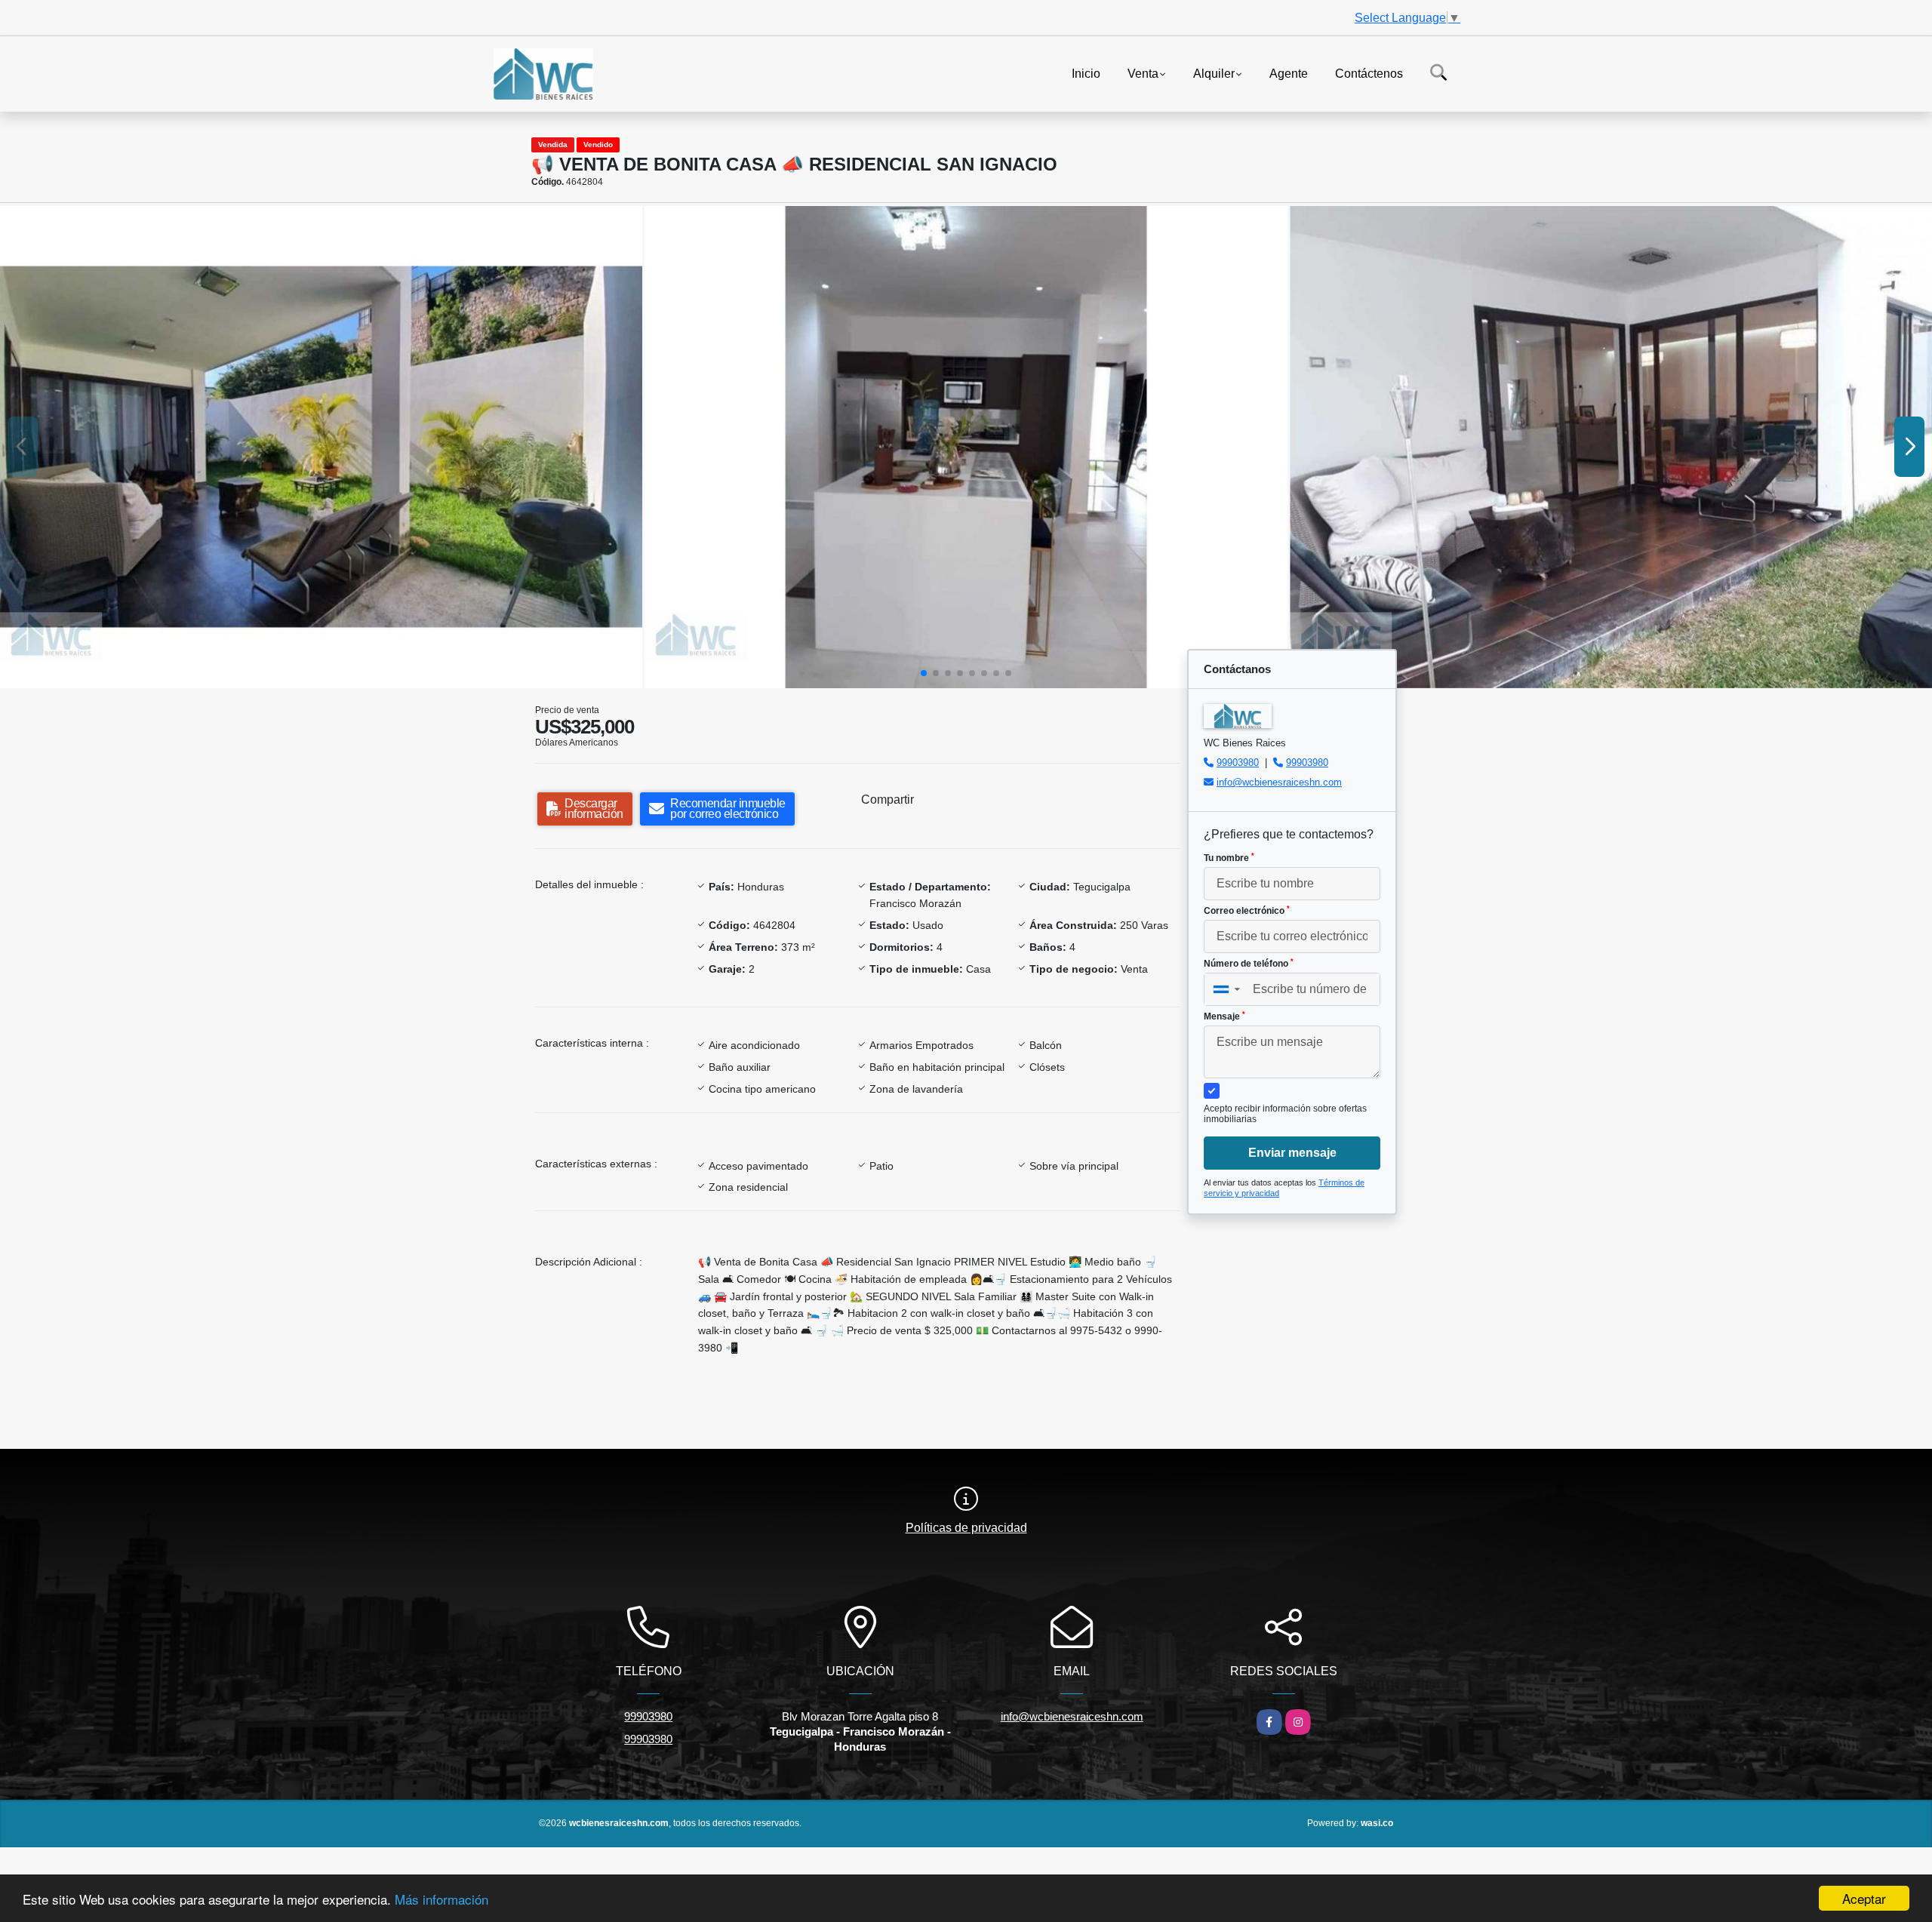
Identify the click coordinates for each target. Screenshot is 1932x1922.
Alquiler (1214, 73)
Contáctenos (1369, 73)
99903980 (1238, 763)
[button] (924, 673)
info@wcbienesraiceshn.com (1279, 782)
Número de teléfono (1249, 964)
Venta (1143, 73)
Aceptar (1864, 1898)
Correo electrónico (1247, 911)
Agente (1289, 73)
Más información (441, 1899)
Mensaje (1224, 1016)
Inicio (1086, 73)
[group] (321, 447)
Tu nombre (1229, 858)
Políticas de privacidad (966, 1528)
